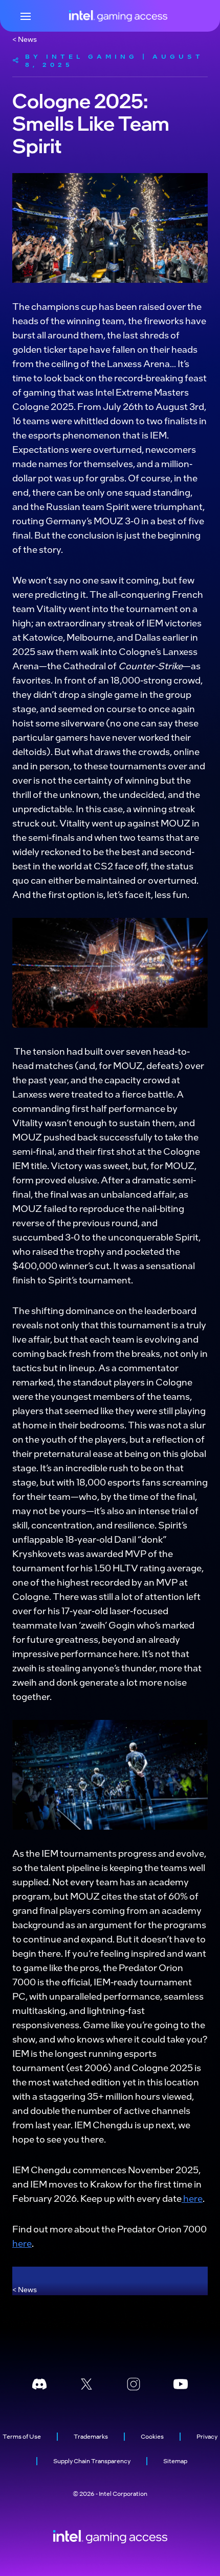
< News (25, 39)
